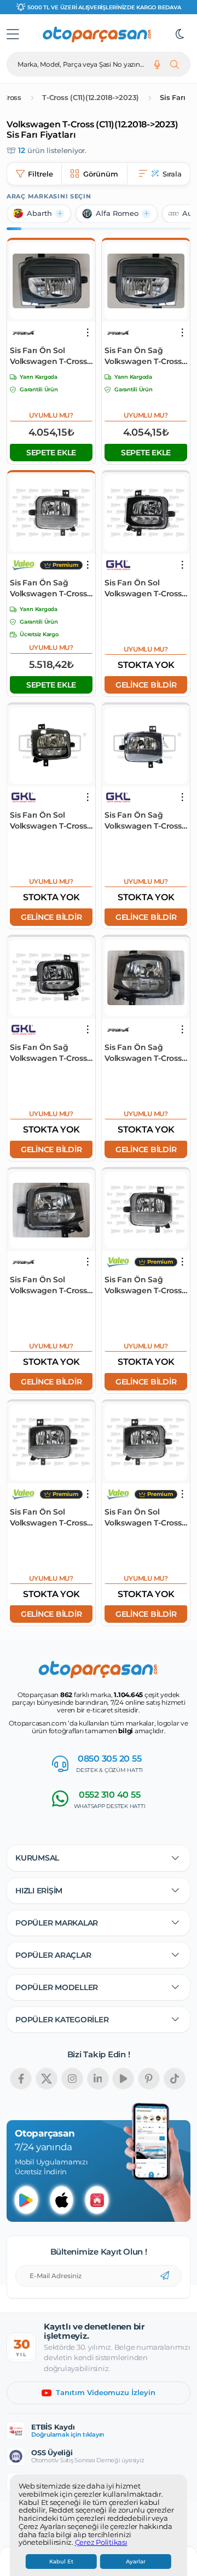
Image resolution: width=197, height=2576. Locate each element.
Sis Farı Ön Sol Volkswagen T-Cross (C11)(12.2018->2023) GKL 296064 (48, 821)
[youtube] (123, 2079)
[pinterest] (149, 2079)
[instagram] (72, 2079)
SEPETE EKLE (51, 453)
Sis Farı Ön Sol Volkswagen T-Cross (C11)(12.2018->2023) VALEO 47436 (48, 1518)
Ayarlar (136, 2562)
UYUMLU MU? (51, 415)
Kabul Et (61, 2562)
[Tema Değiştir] (180, 34)
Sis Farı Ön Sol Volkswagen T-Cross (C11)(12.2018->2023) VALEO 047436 (143, 1518)
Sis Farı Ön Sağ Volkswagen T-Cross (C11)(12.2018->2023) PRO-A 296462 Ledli (143, 1053)
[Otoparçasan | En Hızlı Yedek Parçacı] (97, 34)
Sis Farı (172, 98)
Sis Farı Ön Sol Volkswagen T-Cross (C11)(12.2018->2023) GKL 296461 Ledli (143, 588)
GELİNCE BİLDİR (146, 685)
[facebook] (21, 2079)
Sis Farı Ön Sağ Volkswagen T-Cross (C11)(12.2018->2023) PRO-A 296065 (143, 356)
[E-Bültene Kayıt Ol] (165, 2276)
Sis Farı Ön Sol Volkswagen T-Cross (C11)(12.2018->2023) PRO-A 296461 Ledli (48, 1285)
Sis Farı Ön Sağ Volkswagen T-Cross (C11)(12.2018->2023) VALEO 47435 (143, 1285)
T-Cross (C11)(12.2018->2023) (91, 98)
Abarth (39, 213)
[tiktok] (175, 2079)
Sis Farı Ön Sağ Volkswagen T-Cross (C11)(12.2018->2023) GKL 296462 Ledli (48, 1053)
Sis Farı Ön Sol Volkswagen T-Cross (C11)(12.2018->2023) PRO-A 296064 (48, 356)
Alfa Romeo (117, 213)
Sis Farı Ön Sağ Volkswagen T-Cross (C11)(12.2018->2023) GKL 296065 (143, 821)
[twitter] (47, 2079)
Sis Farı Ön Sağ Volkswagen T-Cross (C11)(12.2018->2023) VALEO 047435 (48, 588)
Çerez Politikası (101, 2543)
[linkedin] (98, 2079)
